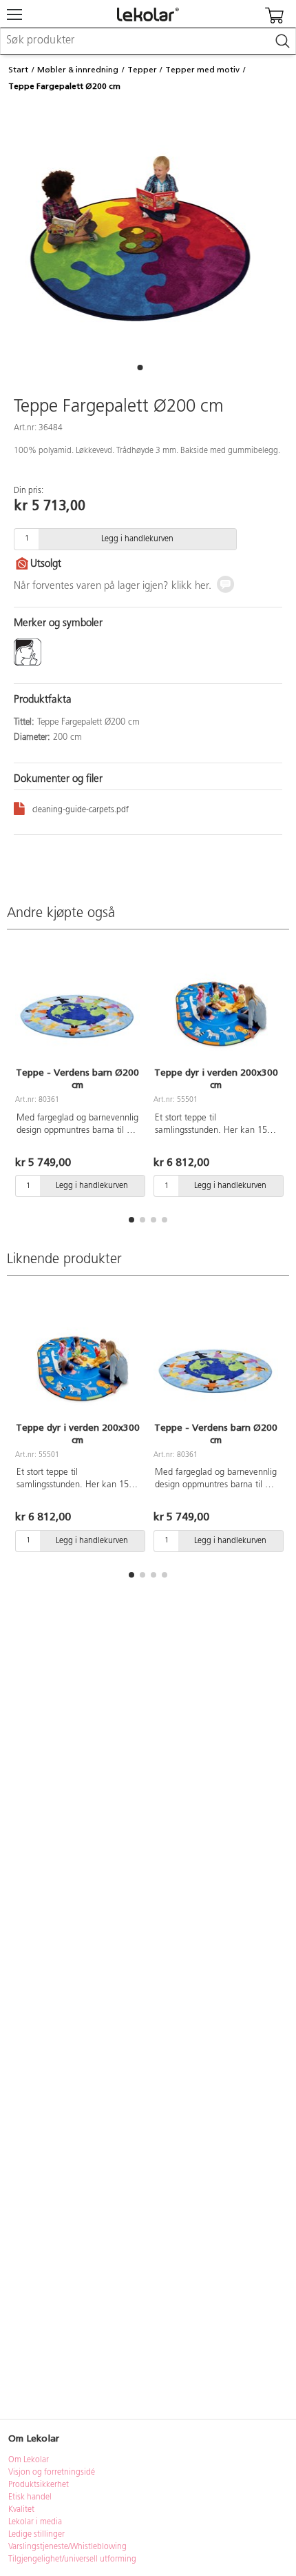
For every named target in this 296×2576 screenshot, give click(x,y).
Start (18, 70)
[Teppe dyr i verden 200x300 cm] (216, 1007)
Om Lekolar (29, 2460)
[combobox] (148, 41)
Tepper (142, 70)
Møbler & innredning (78, 70)
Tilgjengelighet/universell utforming (72, 2559)
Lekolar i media (35, 2522)
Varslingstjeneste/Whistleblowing (67, 2547)
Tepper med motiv (202, 70)
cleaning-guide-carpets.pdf (81, 810)
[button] (140, 368)
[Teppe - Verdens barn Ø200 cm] (77, 1007)
